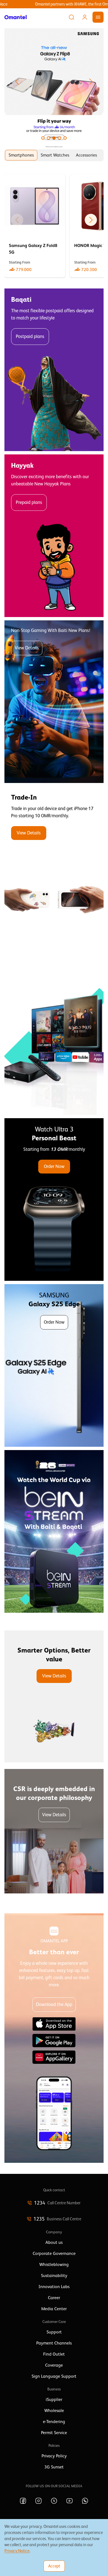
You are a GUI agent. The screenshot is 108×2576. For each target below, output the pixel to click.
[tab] (21, 155)
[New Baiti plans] (54, 702)
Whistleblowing (54, 2265)
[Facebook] (23, 2501)
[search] (71, 17)
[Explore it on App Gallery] (54, 2057)
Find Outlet (54, 2354)
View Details (27, 648)
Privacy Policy (54, 2456)
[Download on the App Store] (54, 2024)
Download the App (54, 2004)
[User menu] (85, 17)
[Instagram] (38, 2501)
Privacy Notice (17, 2551)
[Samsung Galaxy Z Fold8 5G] (35, 226)
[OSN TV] (54, 1034)
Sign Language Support (54, 2376)
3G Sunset (54, 2467)
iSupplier (54, 2400)
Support (54, 2332)
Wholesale (54, 2411)
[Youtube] (70, 2501)
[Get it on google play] (54, 2041)
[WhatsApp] (85, 2501)
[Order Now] (54, 1199)
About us (54, 2242)
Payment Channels (54, 2343)
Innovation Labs (54, 2287)
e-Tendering (54, 2422)
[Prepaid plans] (54, 536)
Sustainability (54, 2276)
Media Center (54, 2309)
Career (54, 2298)
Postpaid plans (30, 336)
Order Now (54, 1166)
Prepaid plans (29, 502)
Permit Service (54, 2433)
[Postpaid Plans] (54, 370)
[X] (54, 2501)
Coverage (54, 2365)
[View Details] (54, 868)
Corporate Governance (54, 2254)
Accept (54, 2566)
